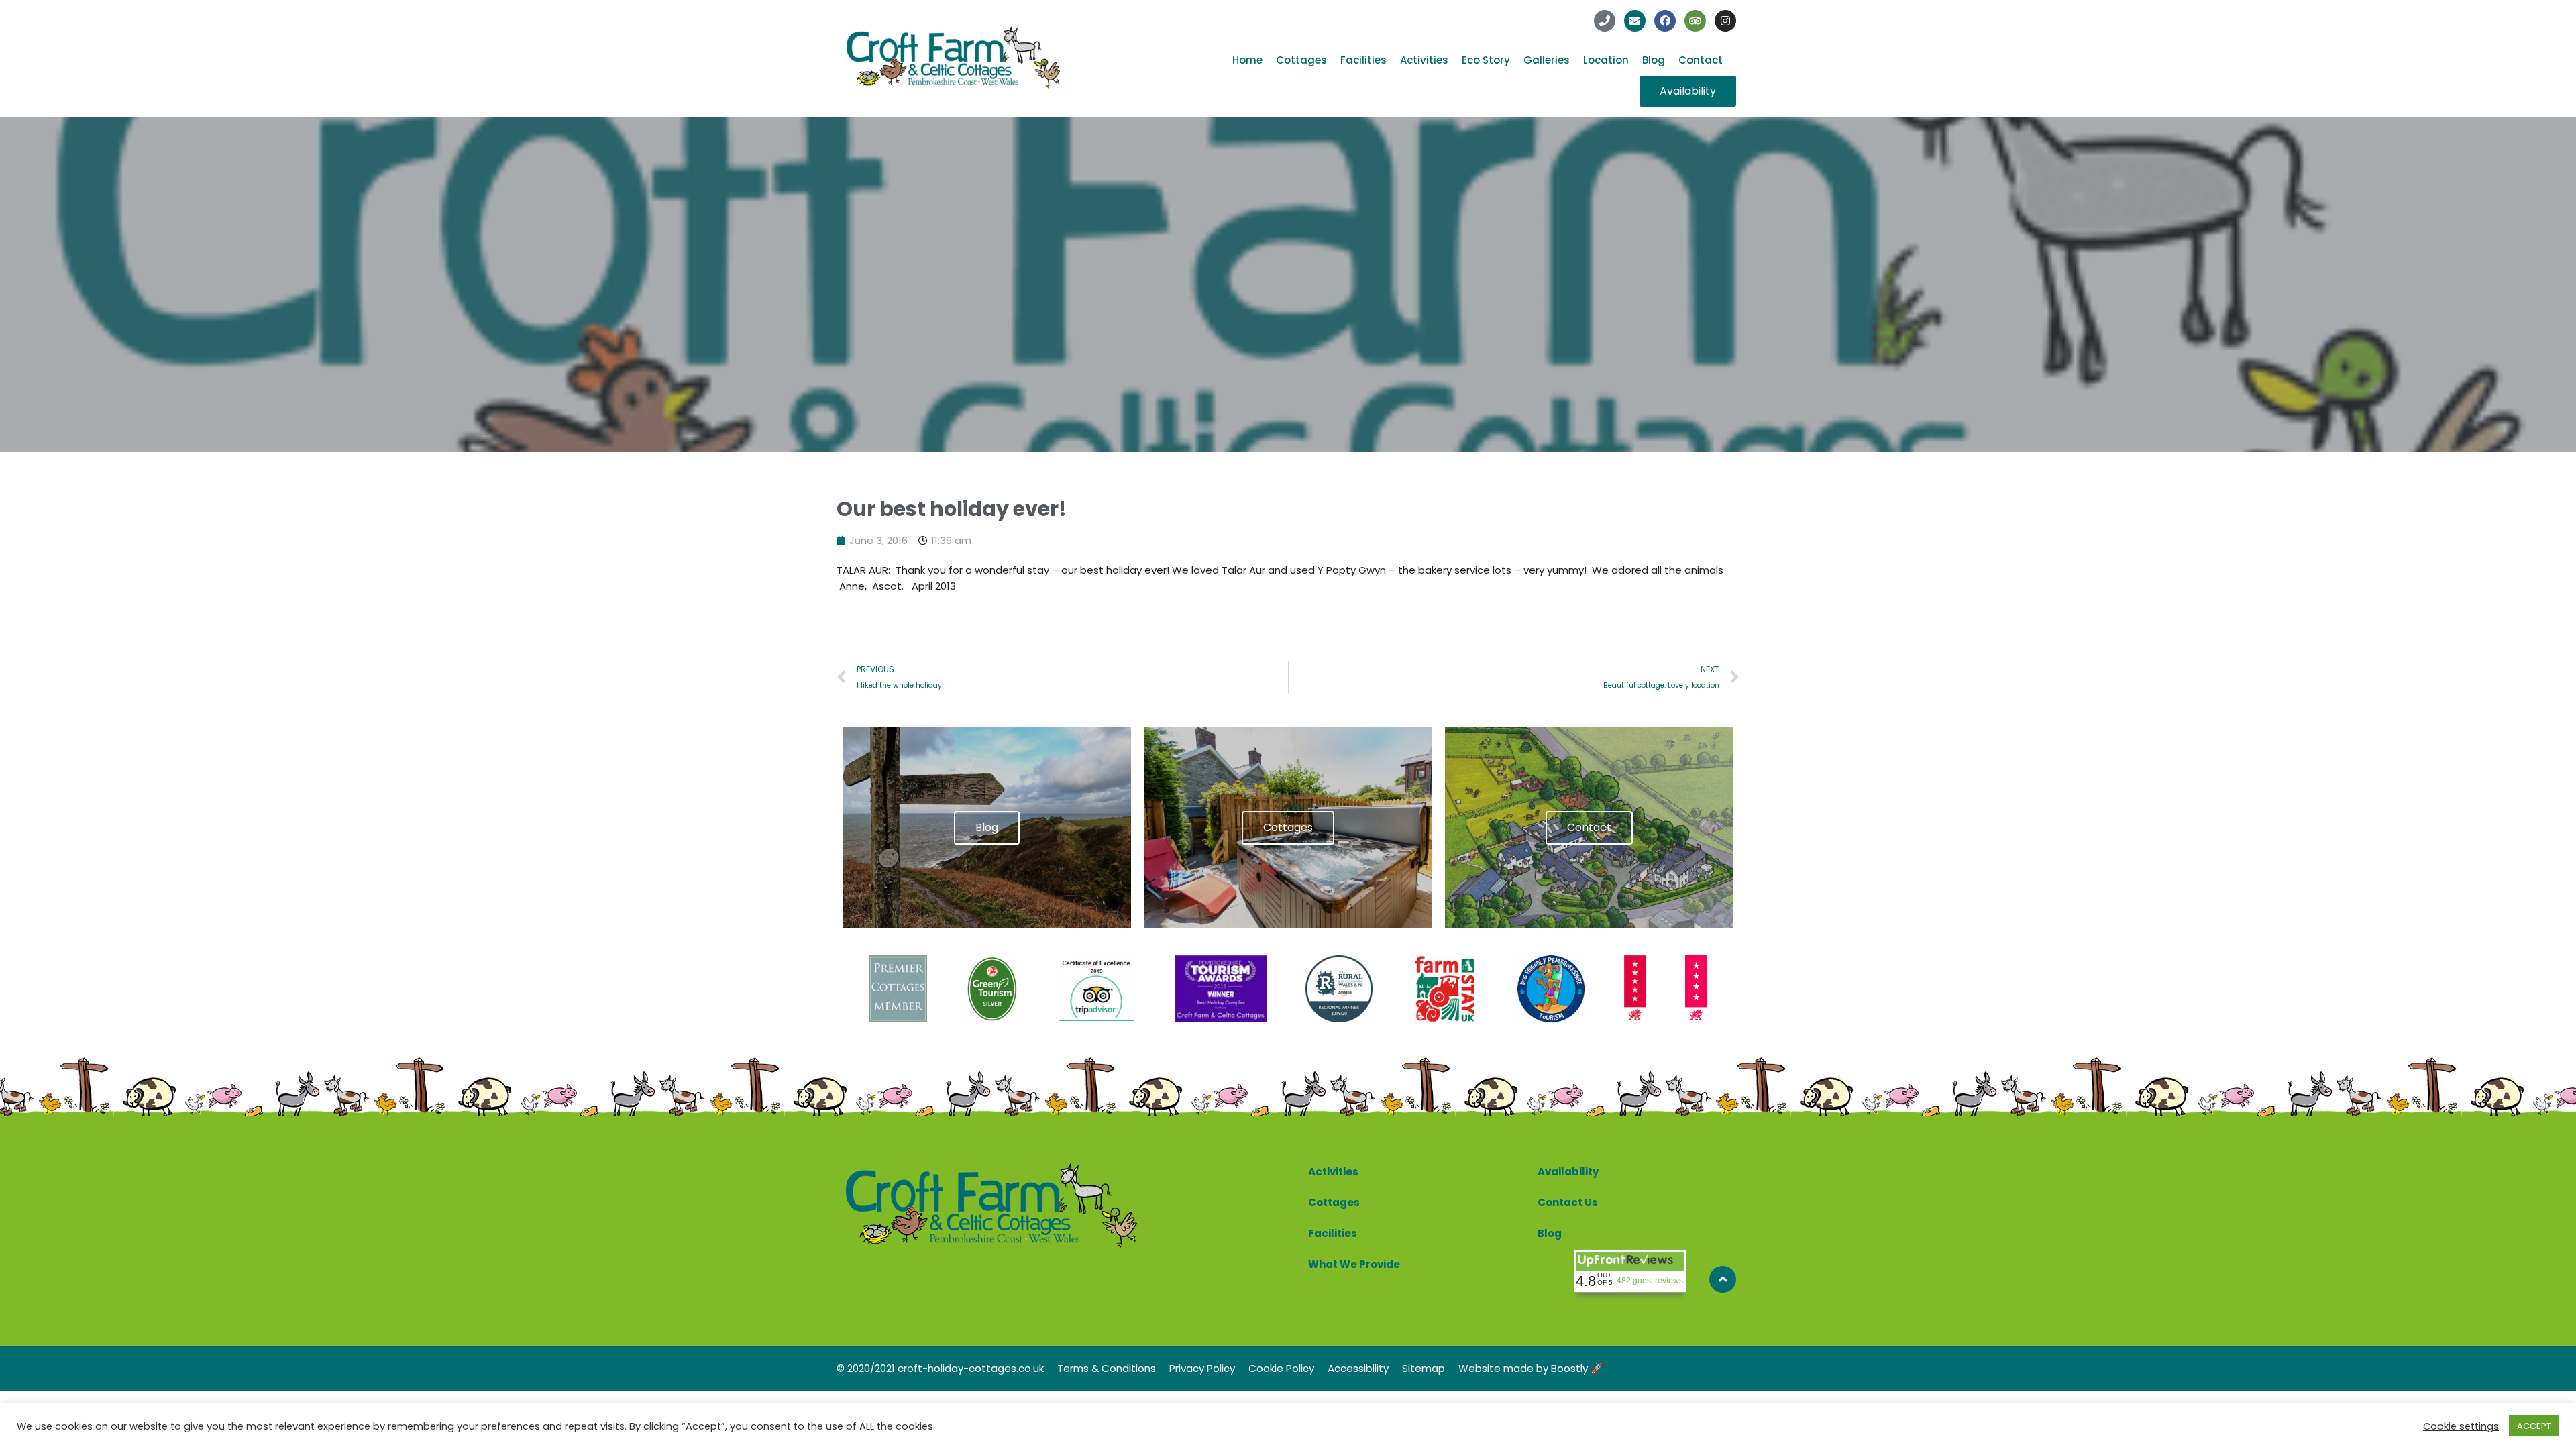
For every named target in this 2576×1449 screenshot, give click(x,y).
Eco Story (1486, 60)
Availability (1568, 1172)
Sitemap (1424, 1368)
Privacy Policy (1202, 1368)
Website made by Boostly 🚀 (1531, 1368)
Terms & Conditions (1107, 1368)
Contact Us (1568, 1202)
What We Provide (1354, 1264)
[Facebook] (1665, 21)
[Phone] (1605, 21)
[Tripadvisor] (1695, 21)
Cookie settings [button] (2461, 1426)
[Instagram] (1725, 21)
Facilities (1363, 60)
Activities (1424, 60)
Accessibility (1358, 1368)
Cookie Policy (1281, 1368)
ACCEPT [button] (2534, 1426)
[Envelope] (1635, 21)
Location (1606, 60)
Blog (1654, 60)
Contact (1701, 60)
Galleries (1547, 60)
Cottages (1301, 60)
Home (1247, 60)
